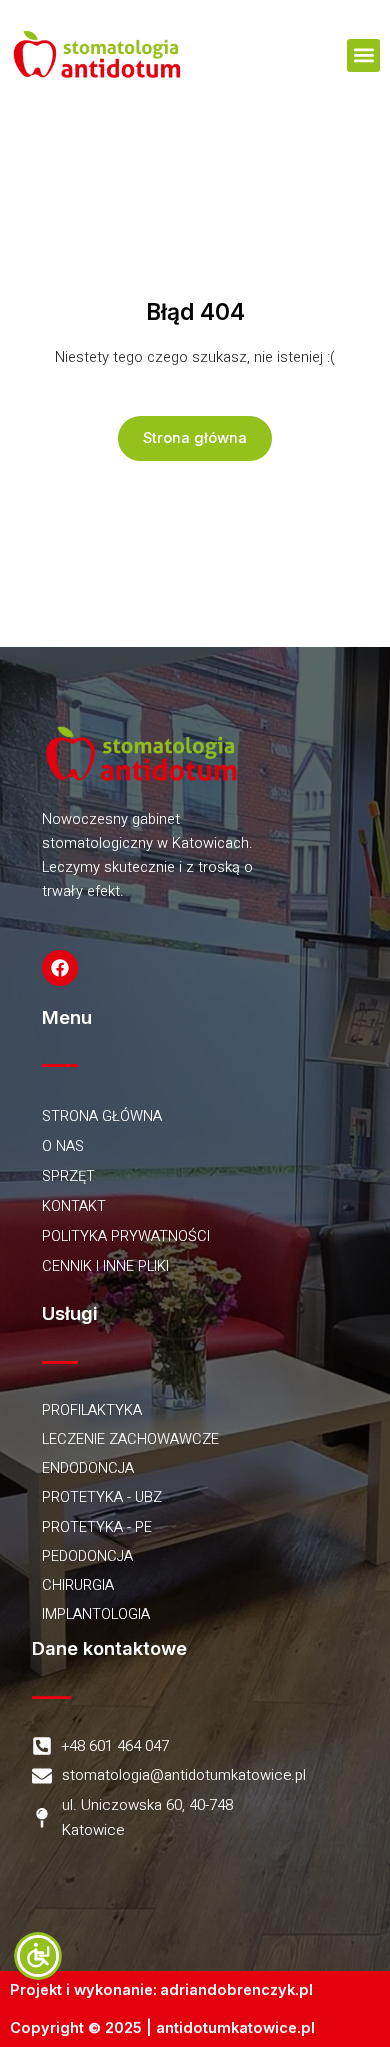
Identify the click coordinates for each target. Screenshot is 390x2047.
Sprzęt (68, 1176)
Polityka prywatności (126, 1236)
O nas (63, 1146)
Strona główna (102, 1116)
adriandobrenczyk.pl (236, 1990)
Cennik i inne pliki (105, 1266)
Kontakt (74, 1206)
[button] (363, 55)
